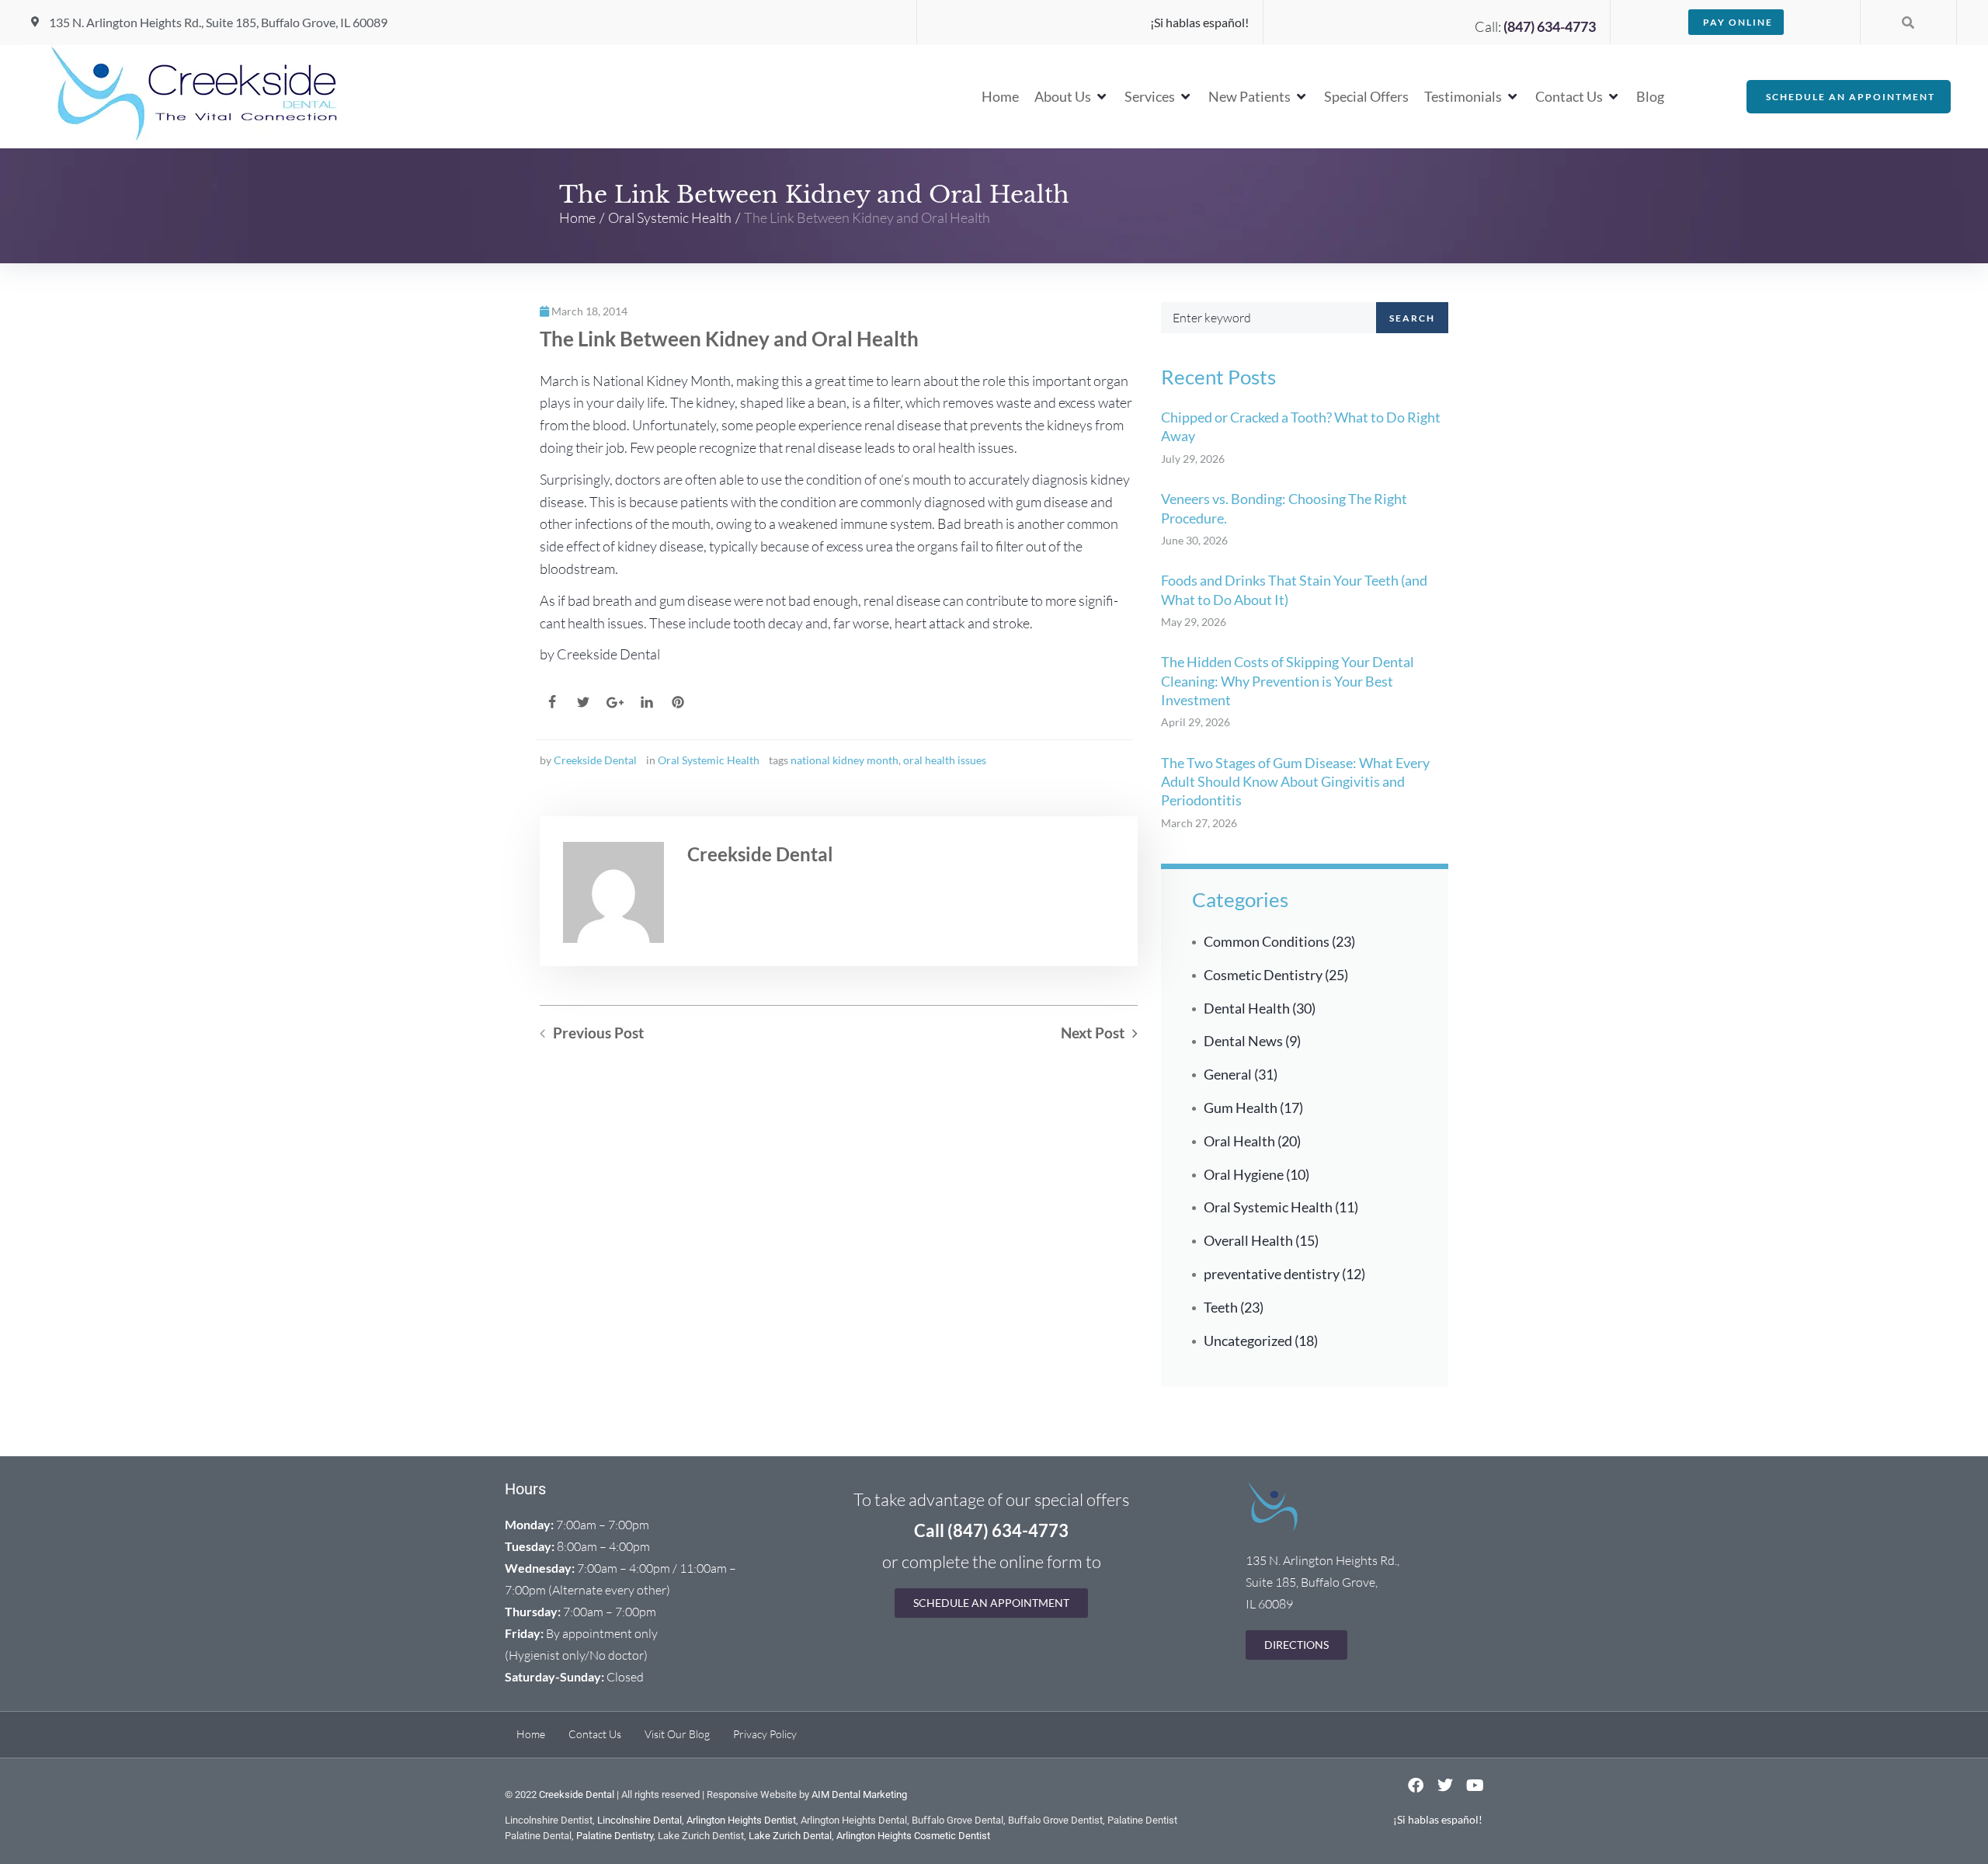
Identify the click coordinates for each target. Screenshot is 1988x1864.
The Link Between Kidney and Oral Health (729, 339)
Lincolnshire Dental (639, 1820)
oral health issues (945, 760)
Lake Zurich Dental (790, 1836)
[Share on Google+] (615, 702)
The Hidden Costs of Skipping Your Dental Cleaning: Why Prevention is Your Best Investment (1288, 681)
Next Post (1093, 1033)
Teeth (1221, 1307)
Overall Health (1248, 1240)
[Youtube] (1475, 1786)
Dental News (1243, 1041)
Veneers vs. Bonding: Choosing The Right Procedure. (1284, 508)
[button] (1072, 97)
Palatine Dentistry (615, 1836)
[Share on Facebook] (552, 702)
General (1228, 1074)
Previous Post (598, 1033)
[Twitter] (1445, 1786)
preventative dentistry (1272, 1274)
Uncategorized (1248, 1341)
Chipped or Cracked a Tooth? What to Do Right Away (1301, 426)
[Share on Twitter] (583, 702)
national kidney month (845, 760)
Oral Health (1239, 1141)
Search (1412, 318)
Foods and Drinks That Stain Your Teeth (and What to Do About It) (1294, 589)
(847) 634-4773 (1550, 26)
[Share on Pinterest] (678, 702)
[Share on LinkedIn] (647, 702)
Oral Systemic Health (670, 217)
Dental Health (1247, 1008)
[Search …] (1908, 22)
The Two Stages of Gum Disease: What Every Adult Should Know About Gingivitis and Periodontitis (1295, 782)
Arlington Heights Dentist (741, 1820)
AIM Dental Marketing (859, 1794)
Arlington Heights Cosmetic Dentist (913, 1836)
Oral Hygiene (1244, 1174)
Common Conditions (1267, 941)
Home (577, 217)
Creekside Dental (595, 760)
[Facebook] (1416, 1786)
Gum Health (1241, 1108)
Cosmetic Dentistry (1263, 975)
